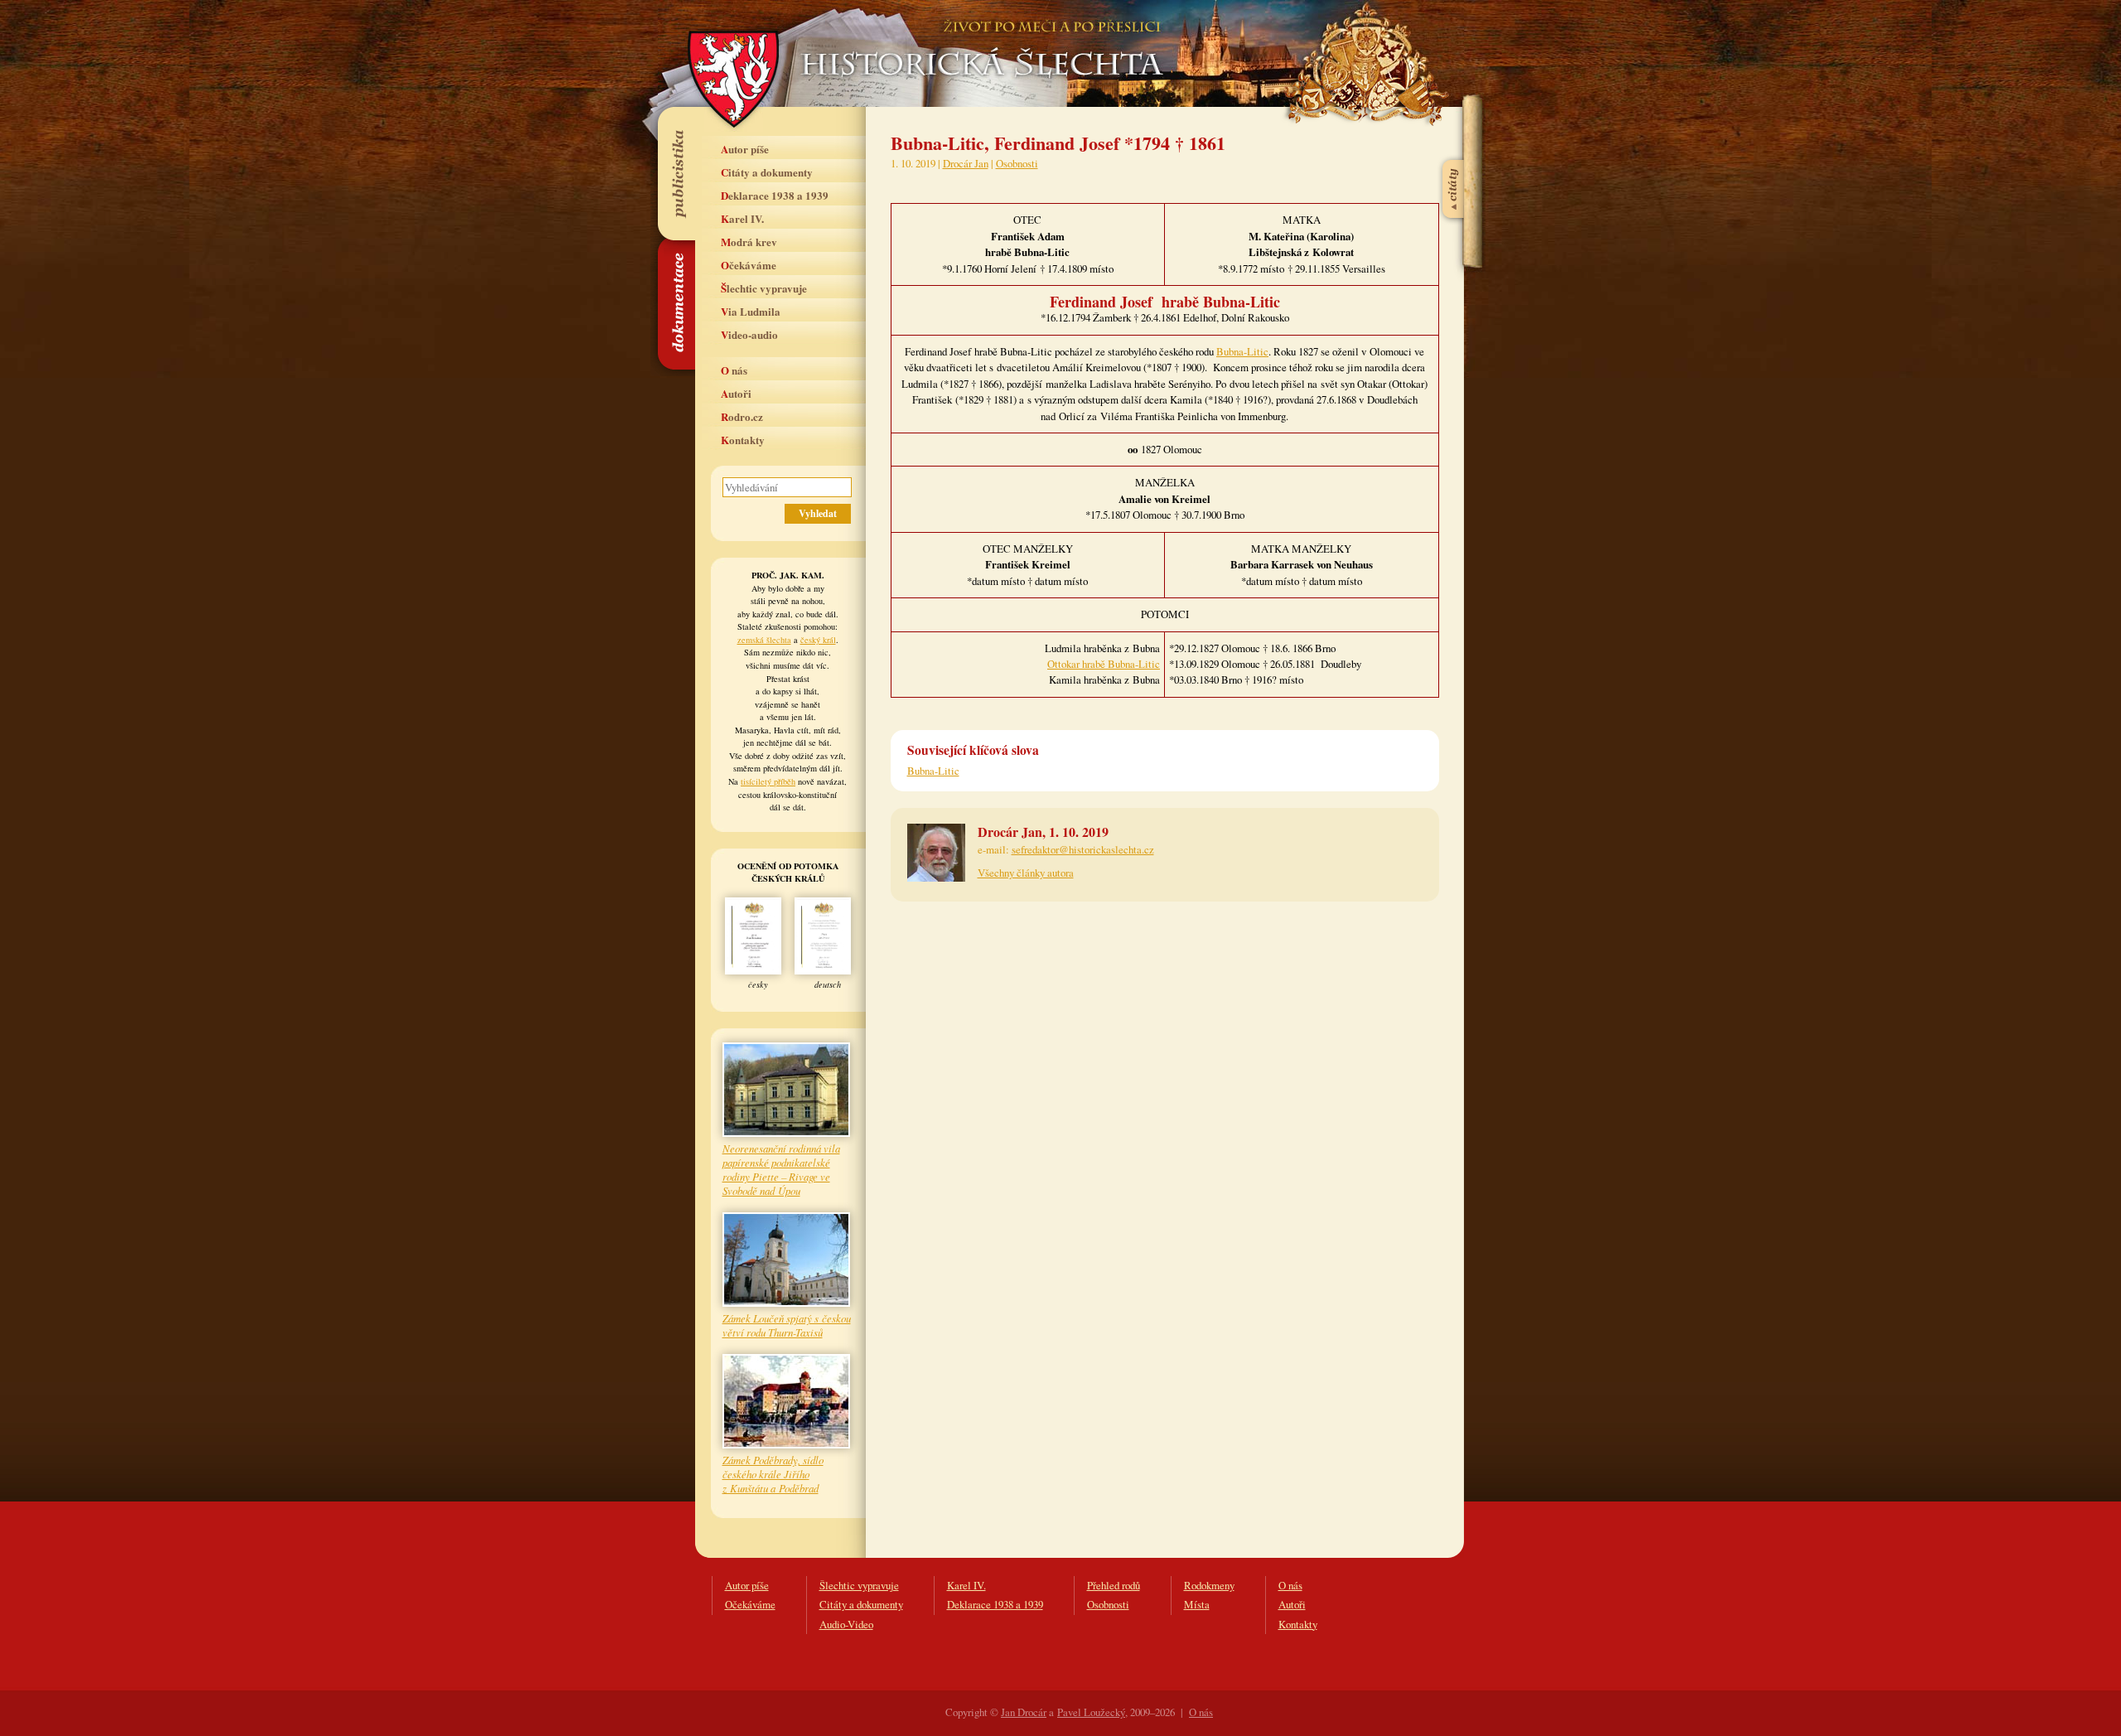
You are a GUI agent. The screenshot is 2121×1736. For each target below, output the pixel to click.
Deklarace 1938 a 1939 (775, 195)
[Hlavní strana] (979, 41)
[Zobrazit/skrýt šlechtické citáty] (1454, 148)
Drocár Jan (966, 163)
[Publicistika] (676, 173)
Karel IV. (742, 218)
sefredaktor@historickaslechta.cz (1083, 849)
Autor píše (745, 149)
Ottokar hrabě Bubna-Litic (1104, 664)
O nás (734, 370)
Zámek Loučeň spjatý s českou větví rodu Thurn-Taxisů (787, 1325)
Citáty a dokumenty (767, 172)
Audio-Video (846, 1624)
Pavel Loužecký (1091, 1712)
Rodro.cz (742, 416)
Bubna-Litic (1242, 351)
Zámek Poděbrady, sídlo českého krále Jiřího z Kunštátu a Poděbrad (773, 1474)
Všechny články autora (1026, 873)
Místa (1197, 1604)
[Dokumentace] (676, 304)
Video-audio (749, 334)
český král (818, 640)
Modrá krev (749, 242)
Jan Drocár (1024, 1712)
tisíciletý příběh (768, 781)
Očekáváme (749, 265)
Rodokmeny (1209, 1585)
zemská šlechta (764, 640)
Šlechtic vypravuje (764, 288)
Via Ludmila (751, 311)
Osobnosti (1017, 163)
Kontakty (743, 440)
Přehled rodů (1114, 1585)
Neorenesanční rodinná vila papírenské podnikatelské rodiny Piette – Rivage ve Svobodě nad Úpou (781, 1169)
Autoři (736, 393)
